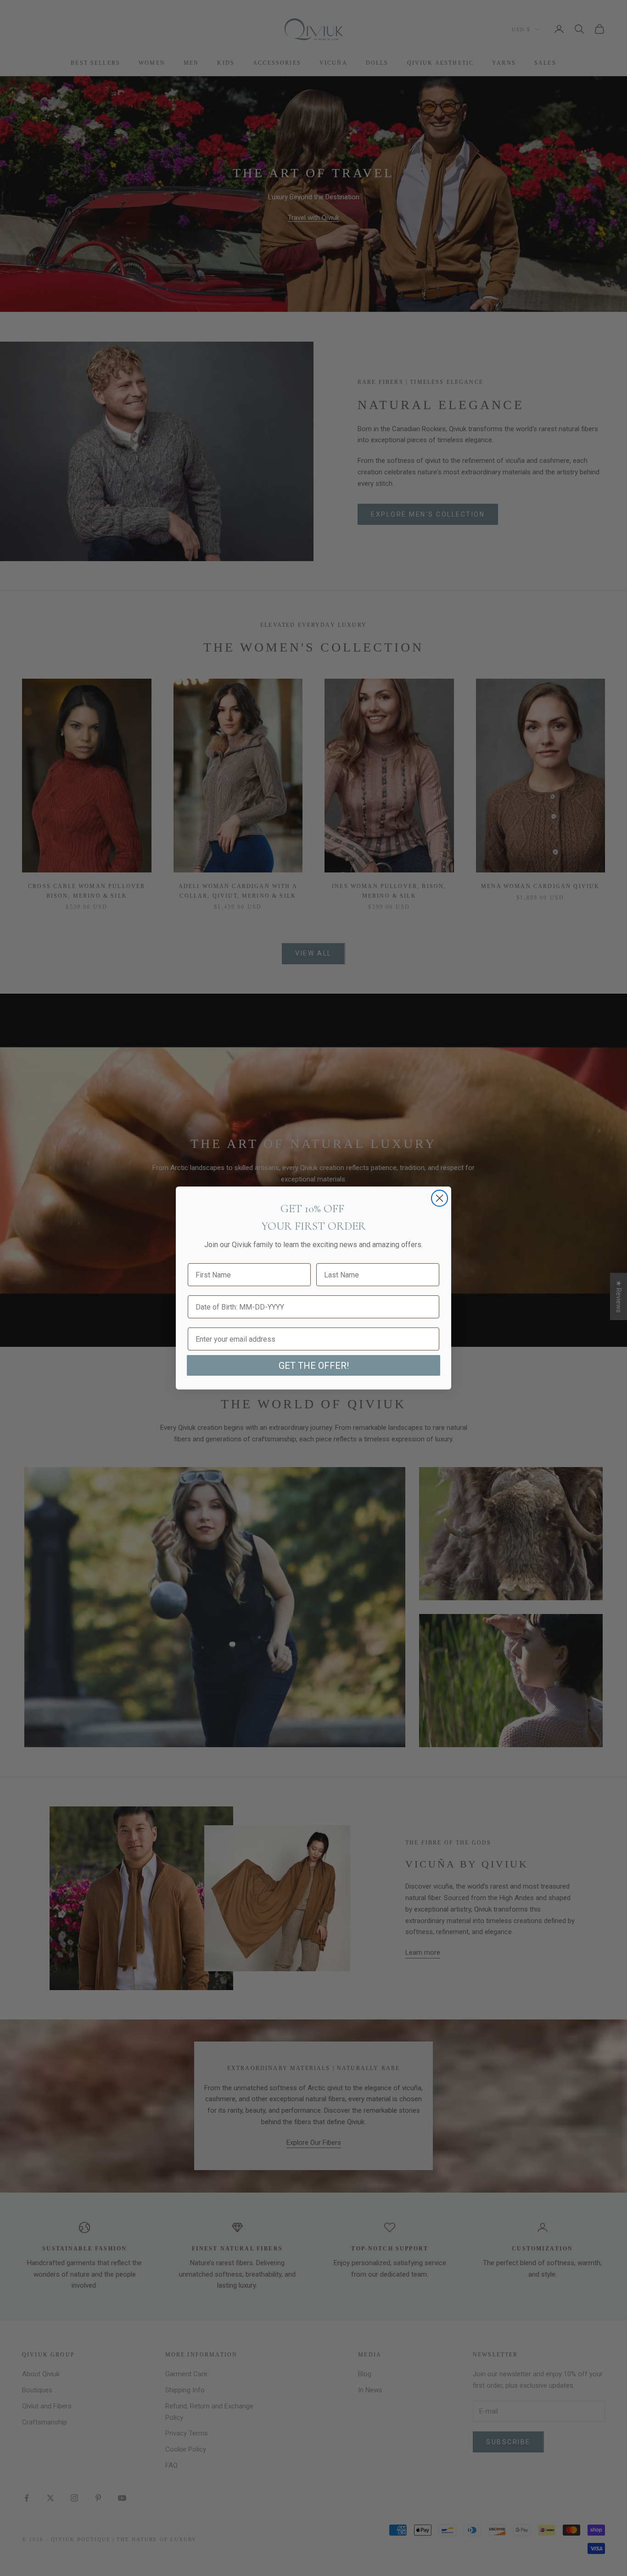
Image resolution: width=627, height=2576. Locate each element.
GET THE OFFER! (314, 1366)
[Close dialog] (439, 1198)
